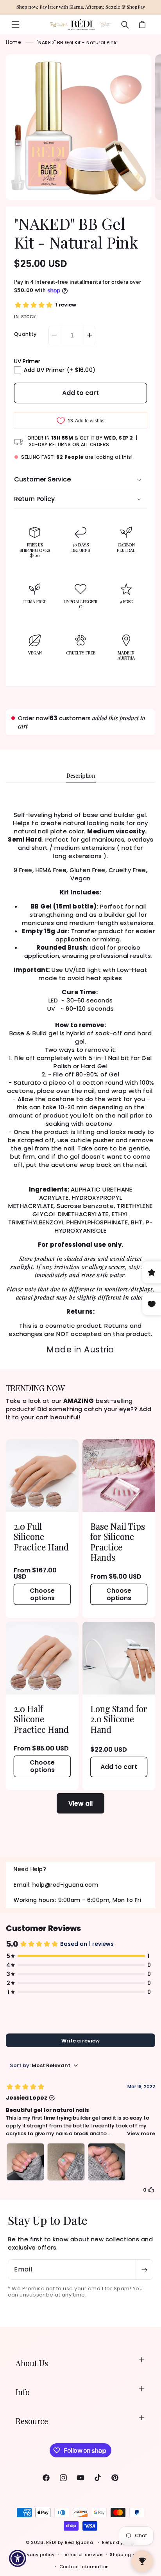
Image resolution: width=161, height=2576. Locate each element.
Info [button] (23, 2392)
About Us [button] (32, 2363)
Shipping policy (129, 2554)
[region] (80, 7)
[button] (16, 25)
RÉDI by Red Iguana (70, 2542)
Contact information (84, 2567)
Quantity (25, 334)
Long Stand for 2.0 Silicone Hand (119, 1719)
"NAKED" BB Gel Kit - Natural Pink (77, 42)
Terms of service (82, 2554)
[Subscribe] (144, 2270)
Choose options (42, 1594)
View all (80, 1804)
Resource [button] (32, 2421)
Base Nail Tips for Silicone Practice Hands (118, 1542)
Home (13, 42)
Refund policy (119, 2542)
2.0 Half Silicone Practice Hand (41, 1719)
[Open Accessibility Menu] (18, 2559)
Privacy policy (38, 2554)
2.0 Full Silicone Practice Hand (41, 1537)
